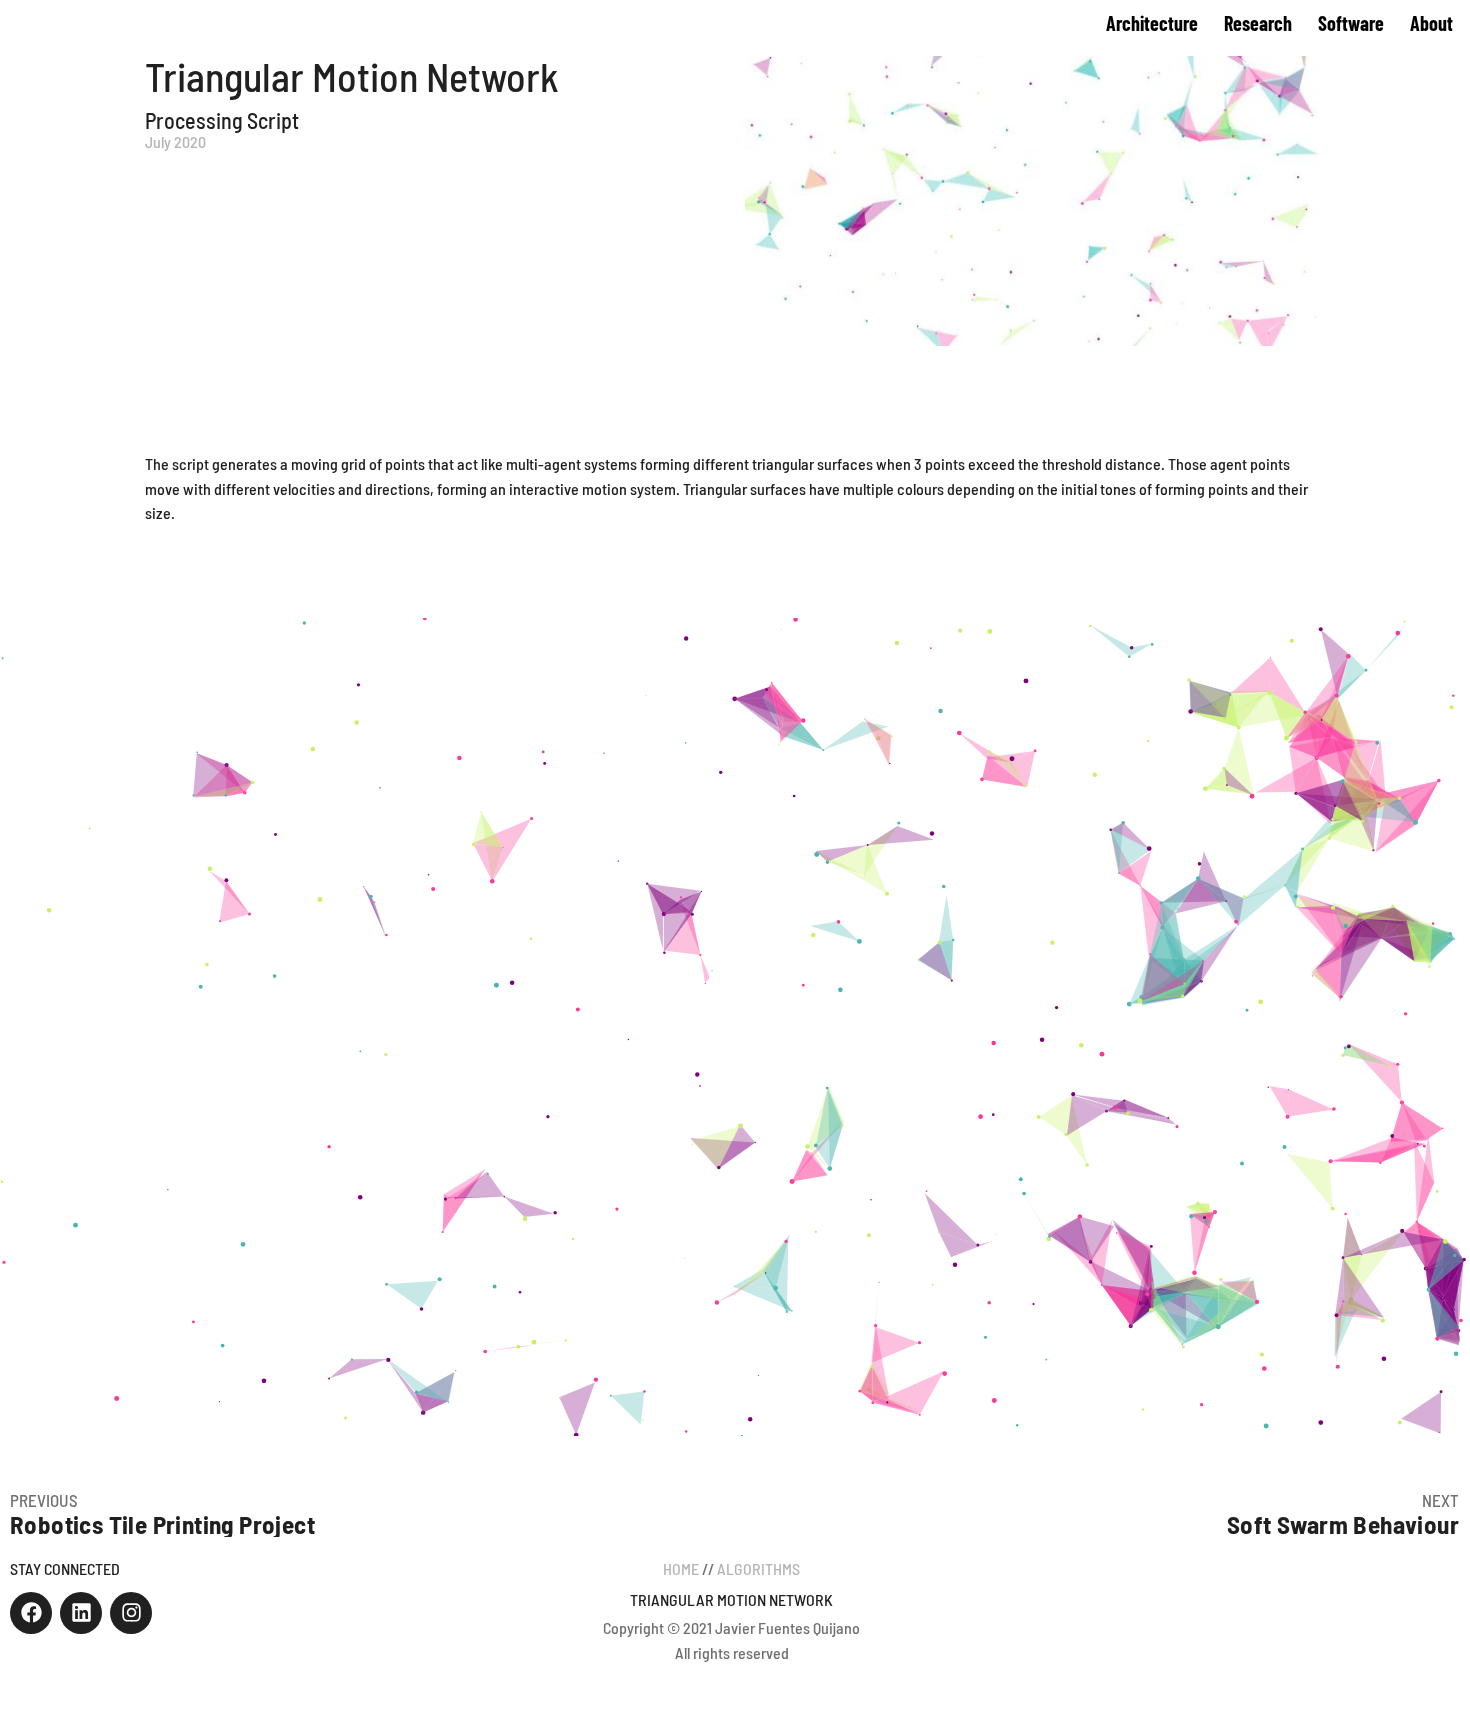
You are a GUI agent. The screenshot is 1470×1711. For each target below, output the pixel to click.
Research (1258, 23)
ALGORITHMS (758, 1568)
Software (1351, 23)
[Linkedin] (81, 1613)
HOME (681, 1568)
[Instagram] (131, 1613)
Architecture (1152, 23)
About (1431, 23)
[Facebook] (31, 1613)
